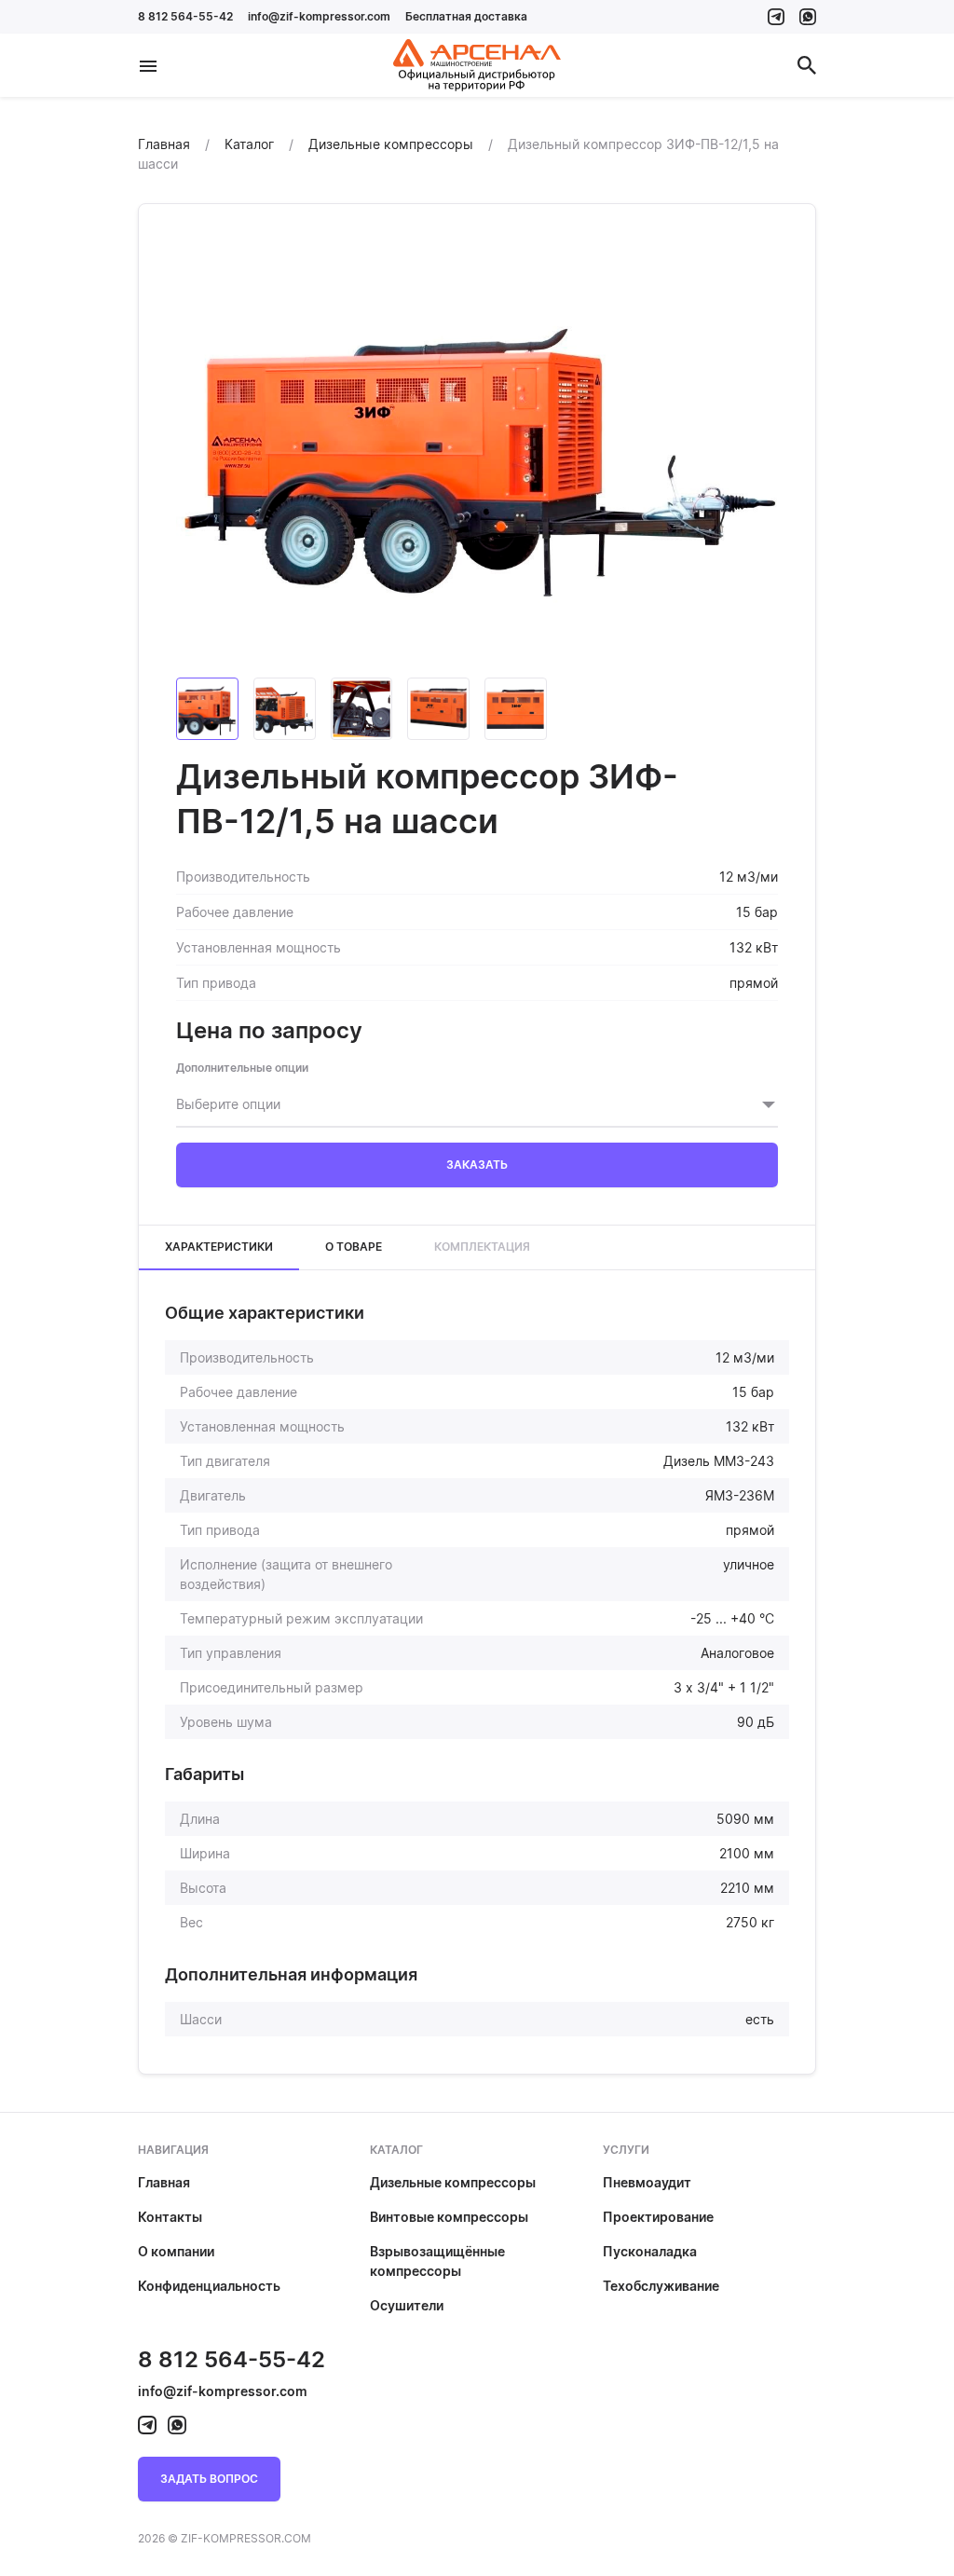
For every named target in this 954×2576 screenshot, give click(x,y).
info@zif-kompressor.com (319, 16)
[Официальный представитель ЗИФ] (477, 65)
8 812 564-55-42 (185, 16)
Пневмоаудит (647, 2182)
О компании (176, 2251)
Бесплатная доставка (466, 16)
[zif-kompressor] (776, 17)
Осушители (407, 2305)
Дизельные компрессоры (453, 2182)
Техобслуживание (661, 2286)
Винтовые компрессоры (449, 2217)
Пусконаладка (650, 2251)
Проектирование (658, 2217)
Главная (164, 2182)
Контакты (170, 2217)
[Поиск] (807, 65)
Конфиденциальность (209, 2286)
